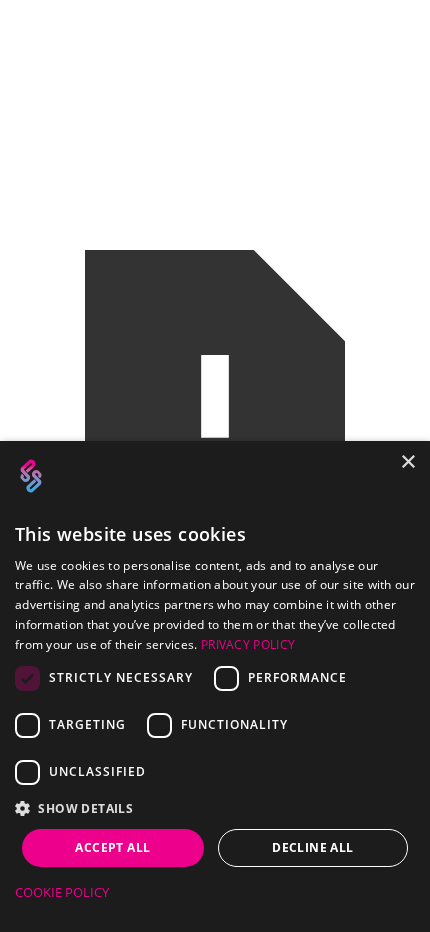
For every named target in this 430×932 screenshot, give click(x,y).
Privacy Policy (248, 644)
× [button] (407, 462)
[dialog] (215, 686)
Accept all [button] (112, 847)
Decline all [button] (312, 847)
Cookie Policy (62, 892)
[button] (215, 808)
